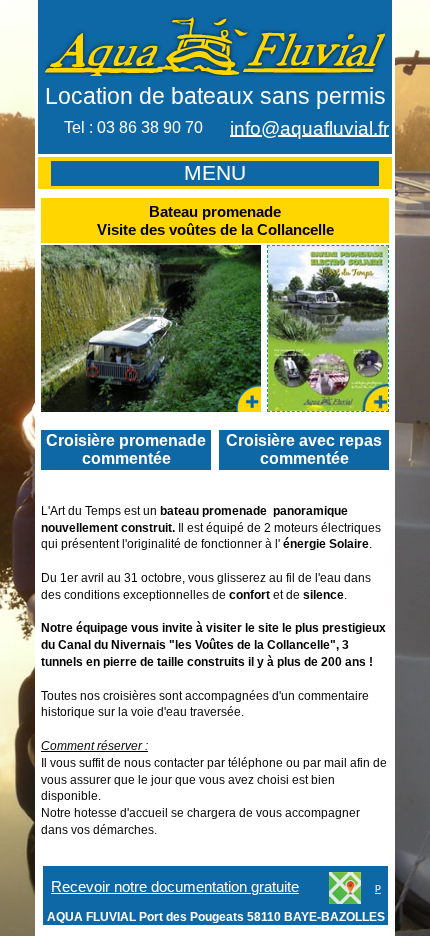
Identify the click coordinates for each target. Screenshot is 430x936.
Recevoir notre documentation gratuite (175, 887)
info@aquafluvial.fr (309, 128)
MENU (215, 173)
